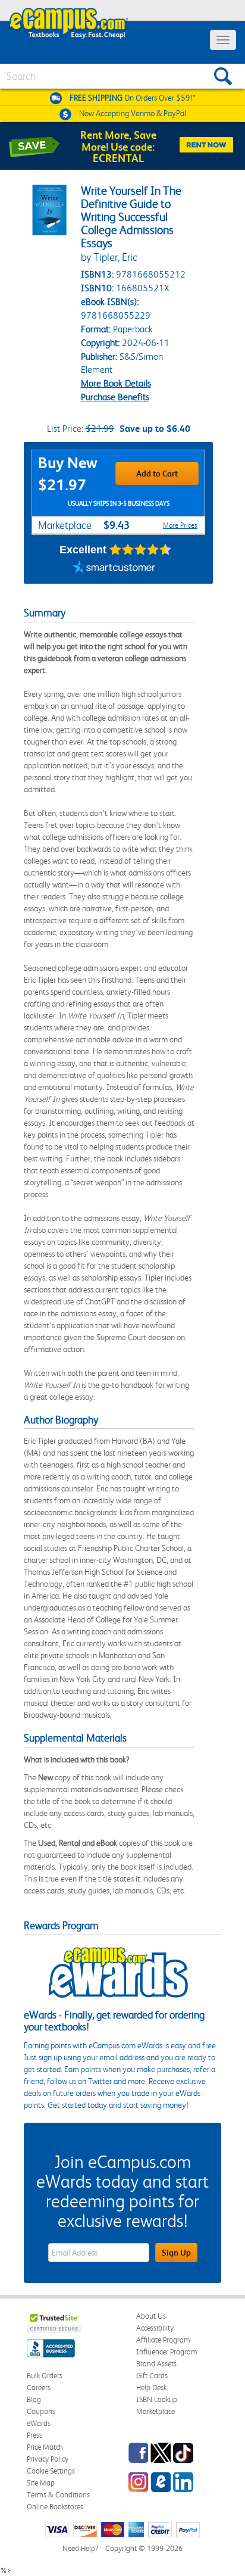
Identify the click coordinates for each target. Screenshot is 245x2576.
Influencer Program (167, 2352)
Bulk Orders (45, 2376)
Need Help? (80, 2548)
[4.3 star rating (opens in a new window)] (141, 550)
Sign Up (176, 2253)
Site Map (41, 2483)
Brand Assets (156, 2364)
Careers (39, 2387)
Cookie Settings (51, 2471)
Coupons (41, 2411)
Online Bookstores (55, 2507)
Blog (34, 2399)
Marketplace (156, 2411)
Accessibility (155, 2328)
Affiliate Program (163, 2340)
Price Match (45, 2447)
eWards (39, 2423)
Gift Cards (152, 2376)
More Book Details (116, 383)
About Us (151, 2316)
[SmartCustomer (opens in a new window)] (114, 569)
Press (34, 2435)
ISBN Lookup (157, 2399)
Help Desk (151, 2387)
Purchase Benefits (115, 397)
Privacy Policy (48, 2459)
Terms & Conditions (58, 2495)
